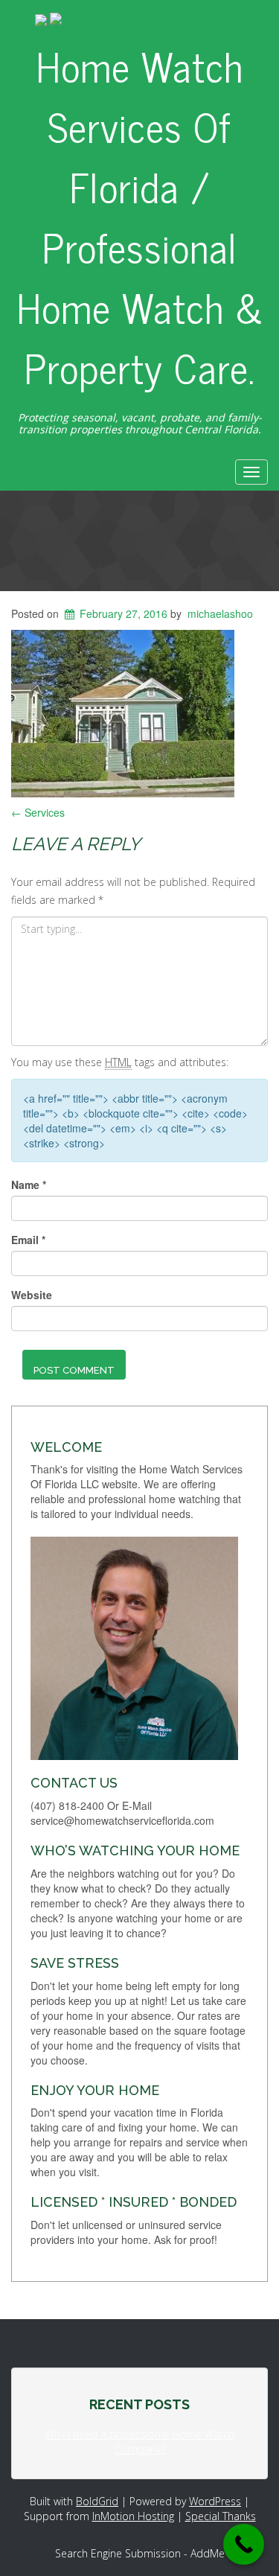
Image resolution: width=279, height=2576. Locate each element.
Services (38, 812)
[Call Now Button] (244, 2544)
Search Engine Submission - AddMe (140, 2553)
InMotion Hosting (133, 2516)
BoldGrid (97, 2501)
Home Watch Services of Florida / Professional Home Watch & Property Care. (140, 216)
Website (32, 1295)
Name (29, 1185)
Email (28, 1240)
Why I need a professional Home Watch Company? (140, 2442)
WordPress (215, 2501)
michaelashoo (220, 613)
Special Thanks (221, 2516)
